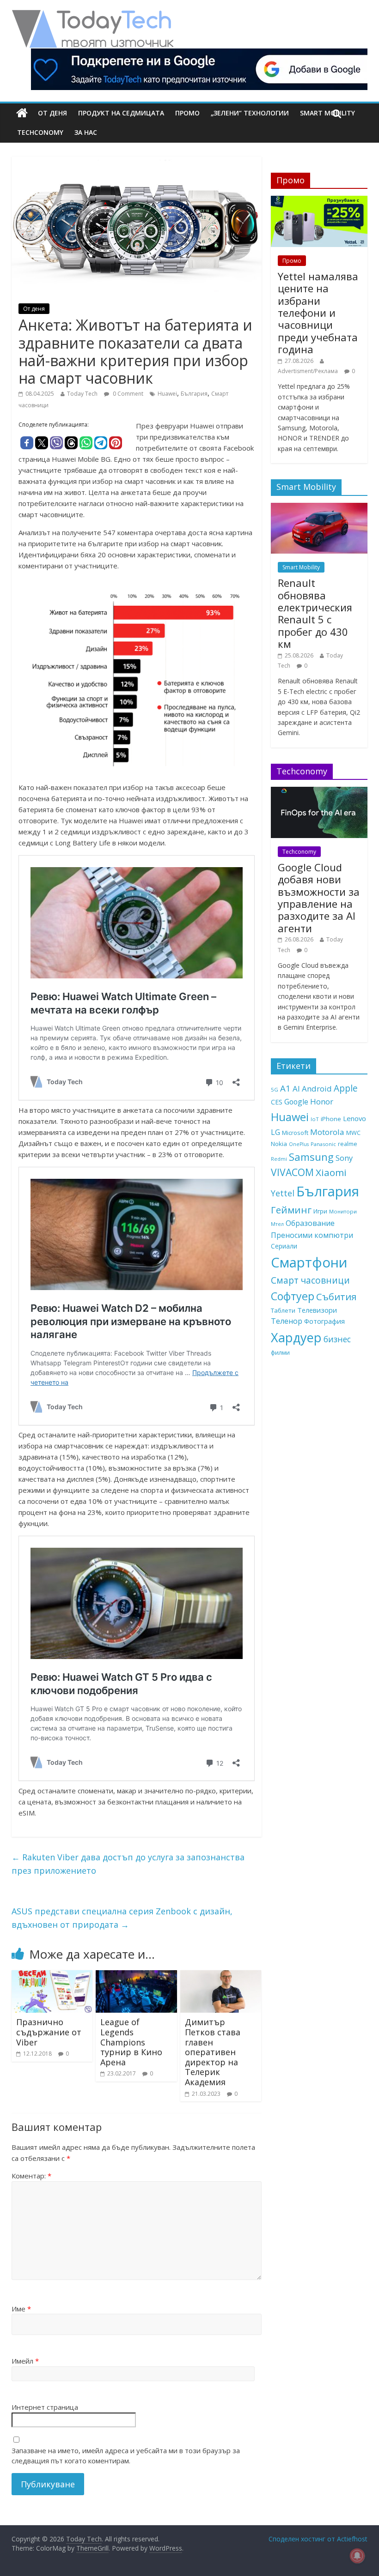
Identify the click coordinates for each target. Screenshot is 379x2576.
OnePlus (299, 1144)
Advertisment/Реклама (308, 371)
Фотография (324, 1321)
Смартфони (309, 1262)
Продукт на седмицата (121, 113)
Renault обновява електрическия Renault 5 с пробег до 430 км (315, 613)
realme (348, 1144)
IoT (315, 1119)
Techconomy (40, 132)
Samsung (311, 1157)
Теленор (287, 1321)
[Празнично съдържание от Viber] (52, 1976)
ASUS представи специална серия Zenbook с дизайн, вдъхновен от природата (122, 1918)
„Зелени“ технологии (250, 113)
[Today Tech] (92, 15)
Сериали (284, 1246)
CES (277, 1102)
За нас (86, 132)
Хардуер (296, 1337)
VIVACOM (292, 1172)
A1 (285, 1088)
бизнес (337, 1339)
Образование (310, 1223)
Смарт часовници (310, 1280)
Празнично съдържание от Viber (49, 2032)
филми (280, 1352)
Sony (344, 1158)
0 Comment (127, 394)
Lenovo (355, 1118)
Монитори (343, 1211)
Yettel (283, 1193)
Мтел (277, 1224)
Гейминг (291, 1210)
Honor (322, 1101)
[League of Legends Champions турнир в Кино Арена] (136, 1976)
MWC (353, 1133)
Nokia (279, 1144)
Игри (320, 1211)
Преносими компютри (312, 1235)
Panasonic (323, 1144)
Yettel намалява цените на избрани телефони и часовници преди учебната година (318, 313)
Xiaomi (331, 1172)
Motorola (327, 1132)
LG (275, 1132)
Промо (187, 113)
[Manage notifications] (357, 2556)
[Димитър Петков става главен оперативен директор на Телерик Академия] (221, 1976)
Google (296, 1102)
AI (296, 1089)
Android (317, 1089)
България (194, 394)
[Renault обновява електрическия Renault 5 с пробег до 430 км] (319, 508)
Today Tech (82, 394)
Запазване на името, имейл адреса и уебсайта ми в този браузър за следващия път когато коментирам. (126, 2456)
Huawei (167, 394)
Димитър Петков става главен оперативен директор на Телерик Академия (213, 2052)
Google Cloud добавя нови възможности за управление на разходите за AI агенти (319, 898)
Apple (346, 1088)
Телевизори (317, 1310)
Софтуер (293, 1296)
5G (275, 1089)
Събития (336, 1297)
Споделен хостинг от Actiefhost (318, 2539)
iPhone (331, 1119)
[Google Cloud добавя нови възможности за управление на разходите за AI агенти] (319, 792)
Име (21, 2309)
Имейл (25, 2361)
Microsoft (295, 1133)
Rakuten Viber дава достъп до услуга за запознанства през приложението (128, 1864)
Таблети (283, 1310)
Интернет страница (45, 2407)
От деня (52, 113)
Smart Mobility (301, 567)
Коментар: (31, 2176)
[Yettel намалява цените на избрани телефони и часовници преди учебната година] (319, 201)
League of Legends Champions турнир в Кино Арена (131, 2042)
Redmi (279, 1159)
